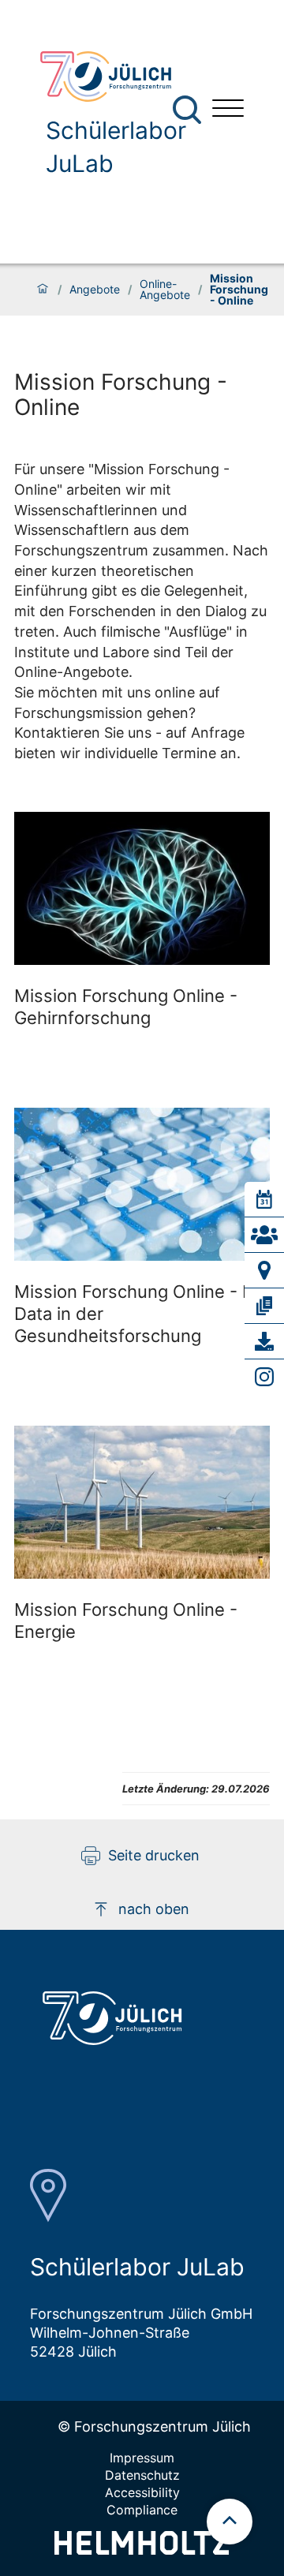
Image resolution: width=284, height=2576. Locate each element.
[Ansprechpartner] (264, 1235)
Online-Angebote (165, 290)
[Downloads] (264, 1341)
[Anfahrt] (264, 1270)
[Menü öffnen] (228, 110)
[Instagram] (264, 1377)
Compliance (142, 2510)
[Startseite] (43, 290)
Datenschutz (142, 2475)
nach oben (154, 1909)
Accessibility (142, 2492)
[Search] (189, 110)
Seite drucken (154, 1855)
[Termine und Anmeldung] (264, 1199)
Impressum (142, 2458)
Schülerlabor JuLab (116, 147)
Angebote (95, 290)
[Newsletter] (264, 1306)
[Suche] (187, 110)
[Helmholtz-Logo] (142, 2550)
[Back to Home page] (114, 77)
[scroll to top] (230, 2522)
